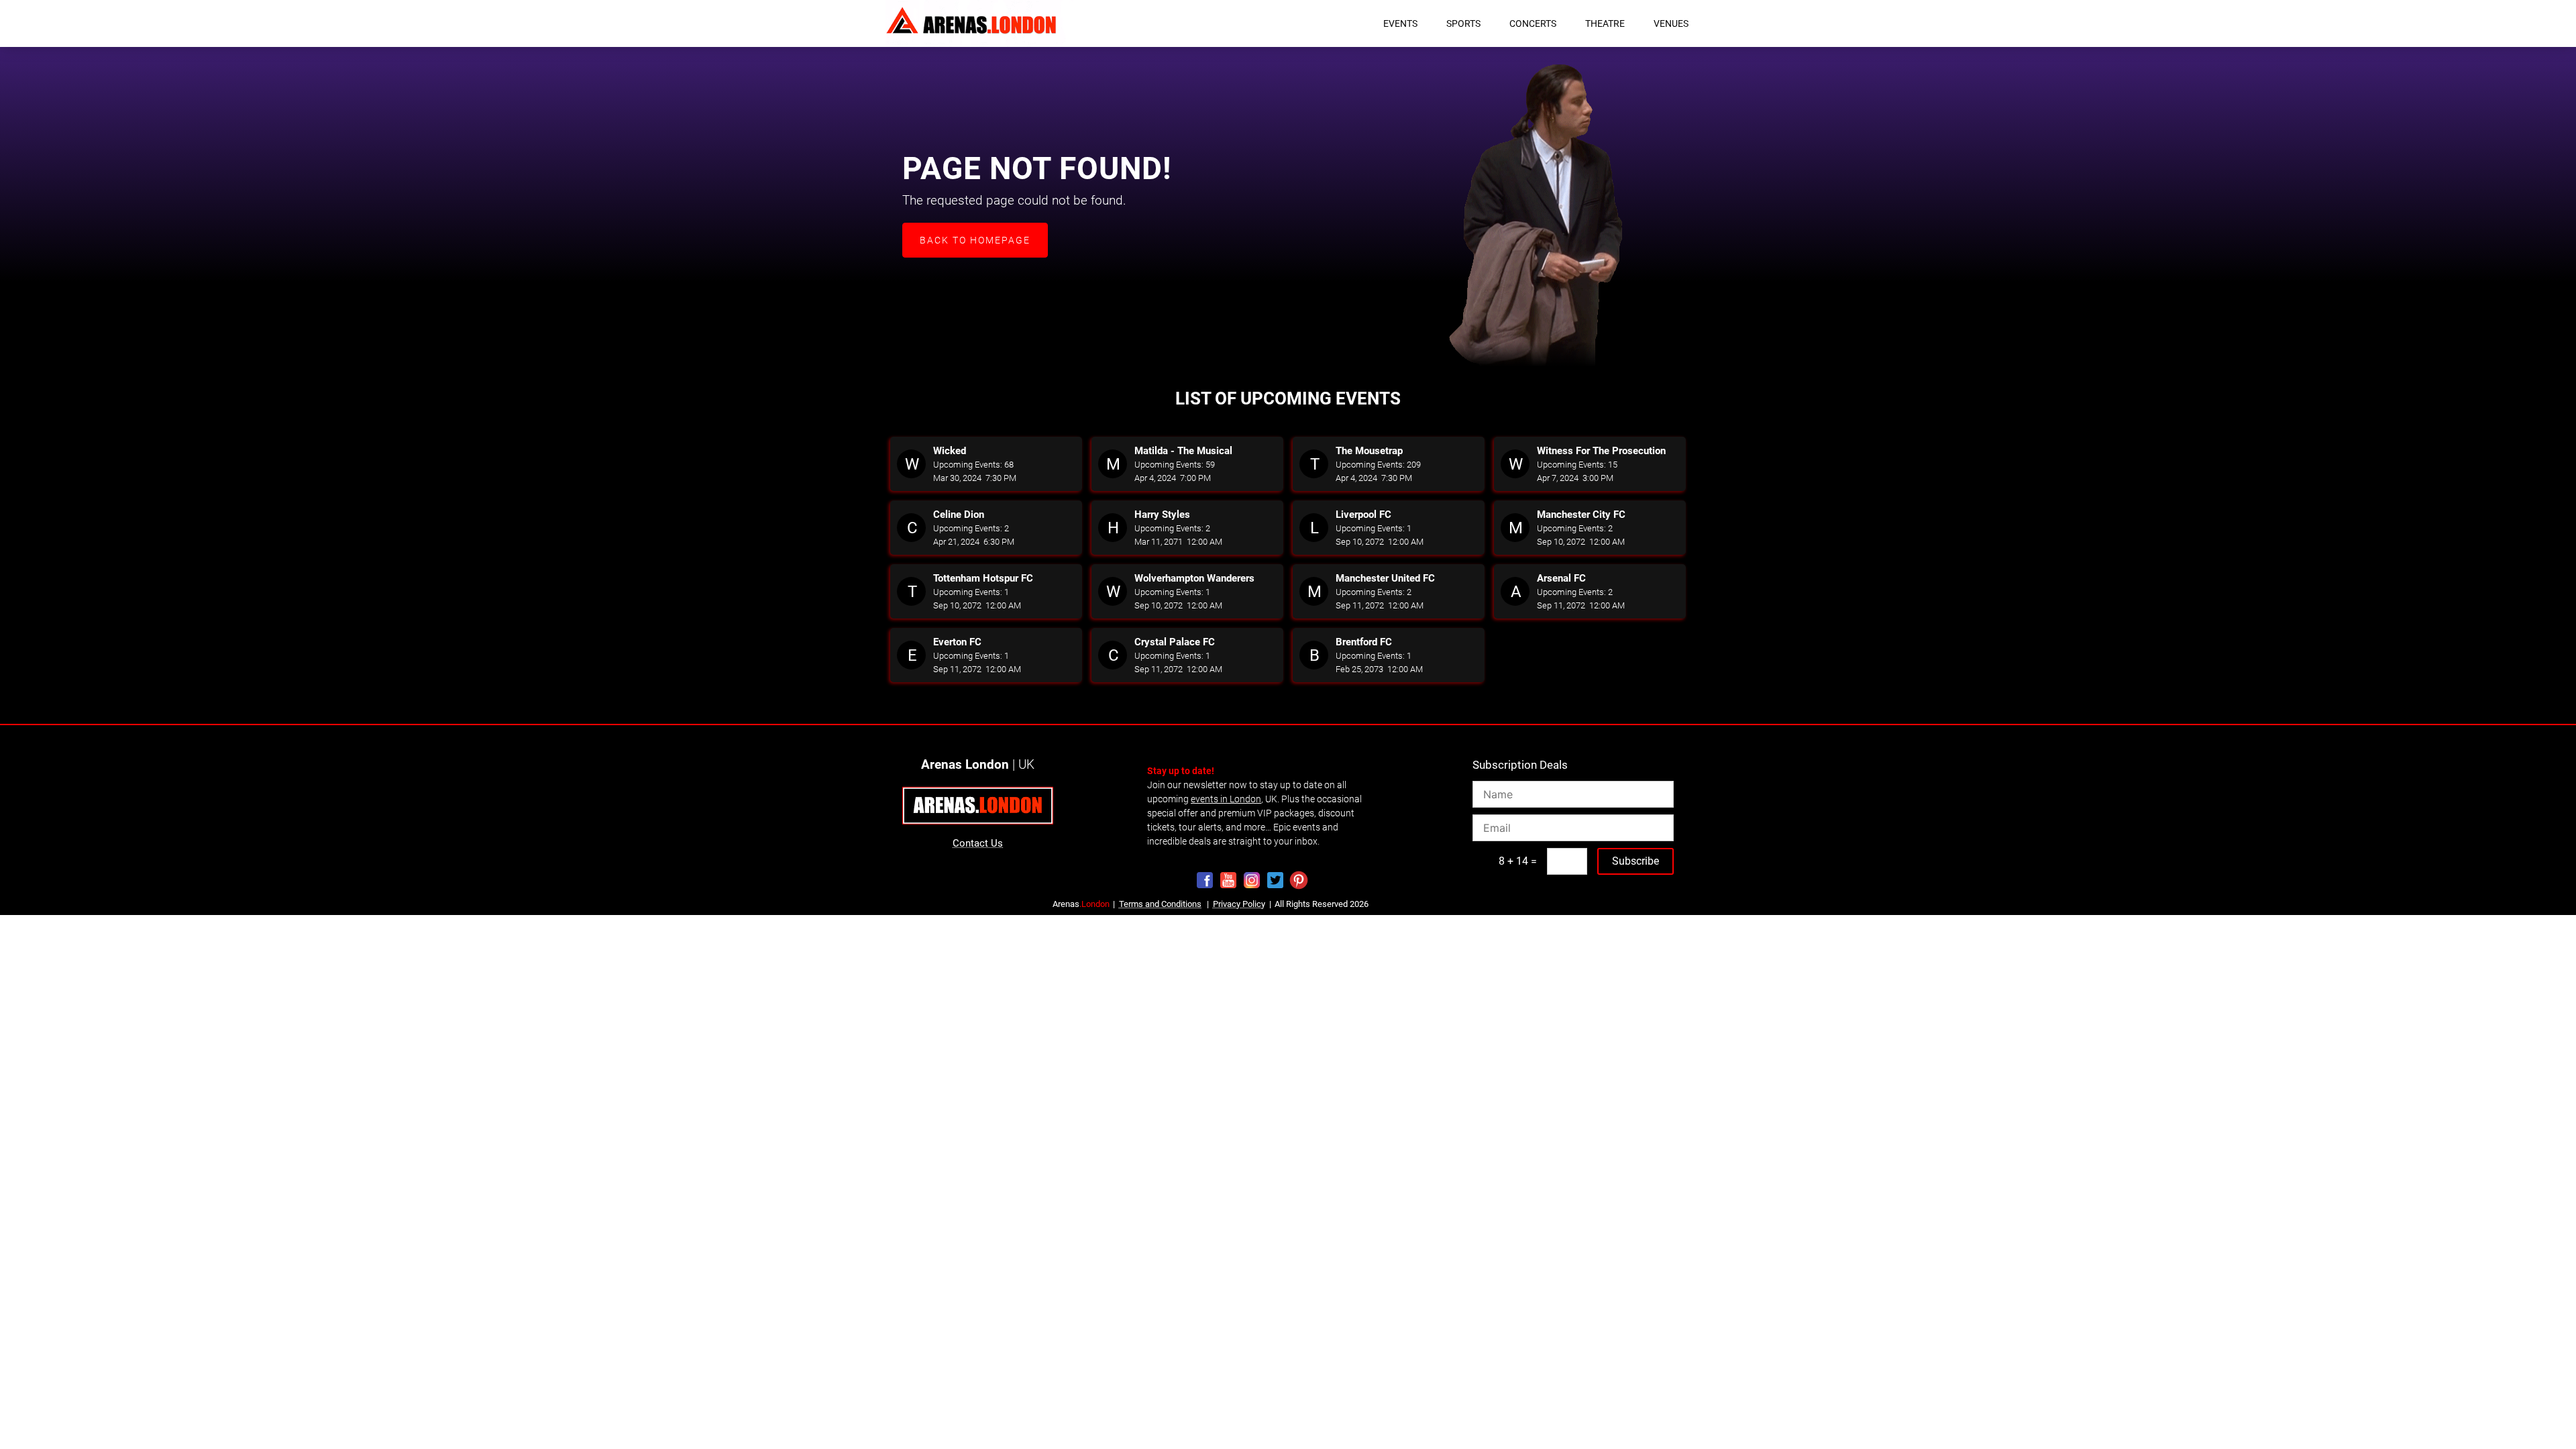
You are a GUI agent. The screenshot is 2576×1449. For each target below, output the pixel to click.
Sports (1463, 23)
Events (1400, 23)
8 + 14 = (1518, 861)
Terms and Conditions (1160, 904)
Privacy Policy (1239, 904)
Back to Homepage (975, 240)
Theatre (1605, 23)
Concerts (1533, 23)
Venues (1671, 23)
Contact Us (978, 843)
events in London (1226, 799)
